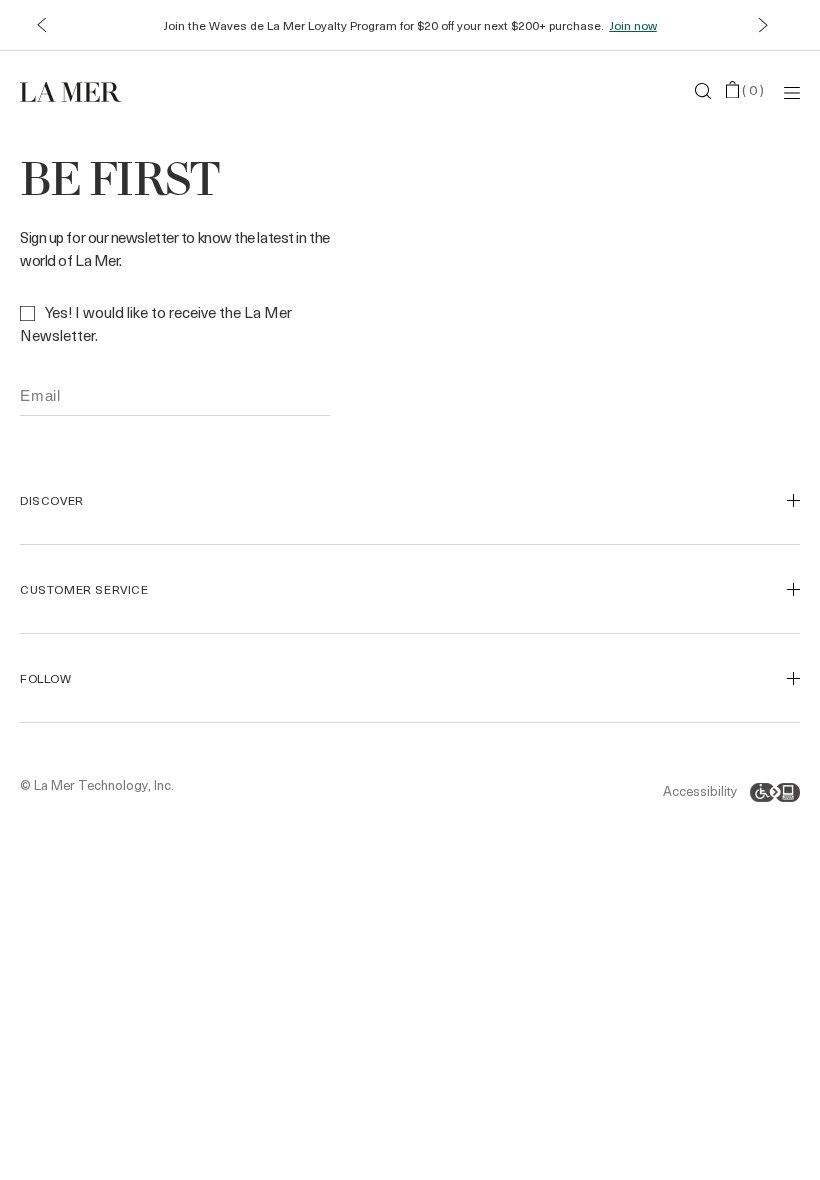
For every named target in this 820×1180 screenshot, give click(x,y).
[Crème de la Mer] (150, 91)
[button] (41, 25)
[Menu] (792, 91)
